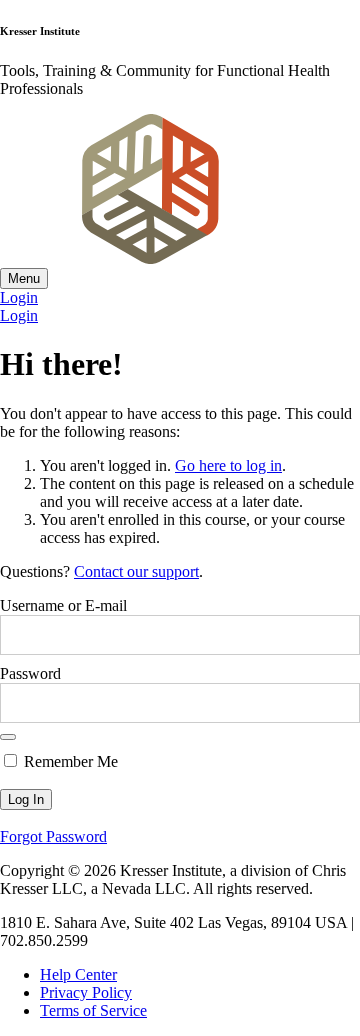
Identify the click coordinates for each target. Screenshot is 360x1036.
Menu (24, 278)
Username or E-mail (63, 605)
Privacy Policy (86, 992)
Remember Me (69, 761)
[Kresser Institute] (150, 258)
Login (19, 297)
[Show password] (8, 737)
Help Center (78, 974)
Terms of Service (93, 1010)
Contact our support (136, 571)
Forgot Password (53, 836)
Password (30, 673)
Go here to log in (228, 465)
